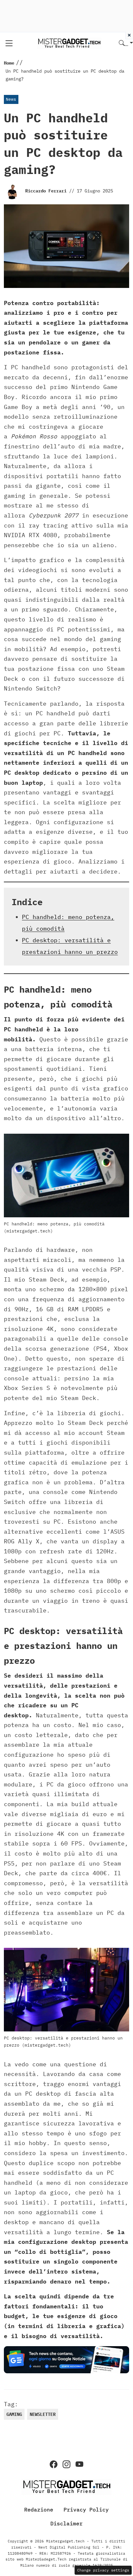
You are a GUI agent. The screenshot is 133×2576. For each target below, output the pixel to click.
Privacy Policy (86, 2510)
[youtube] (79, 2464)
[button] (126, 43)
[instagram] (66, 2464)
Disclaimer (66, 2523)
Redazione (39, 2510)
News (11, 99)
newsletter (43, 2414)
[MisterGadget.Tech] (69, 43)
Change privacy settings (103, 2570)
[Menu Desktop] (9, 43)
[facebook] (54, 2464)
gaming (14, 2414)
